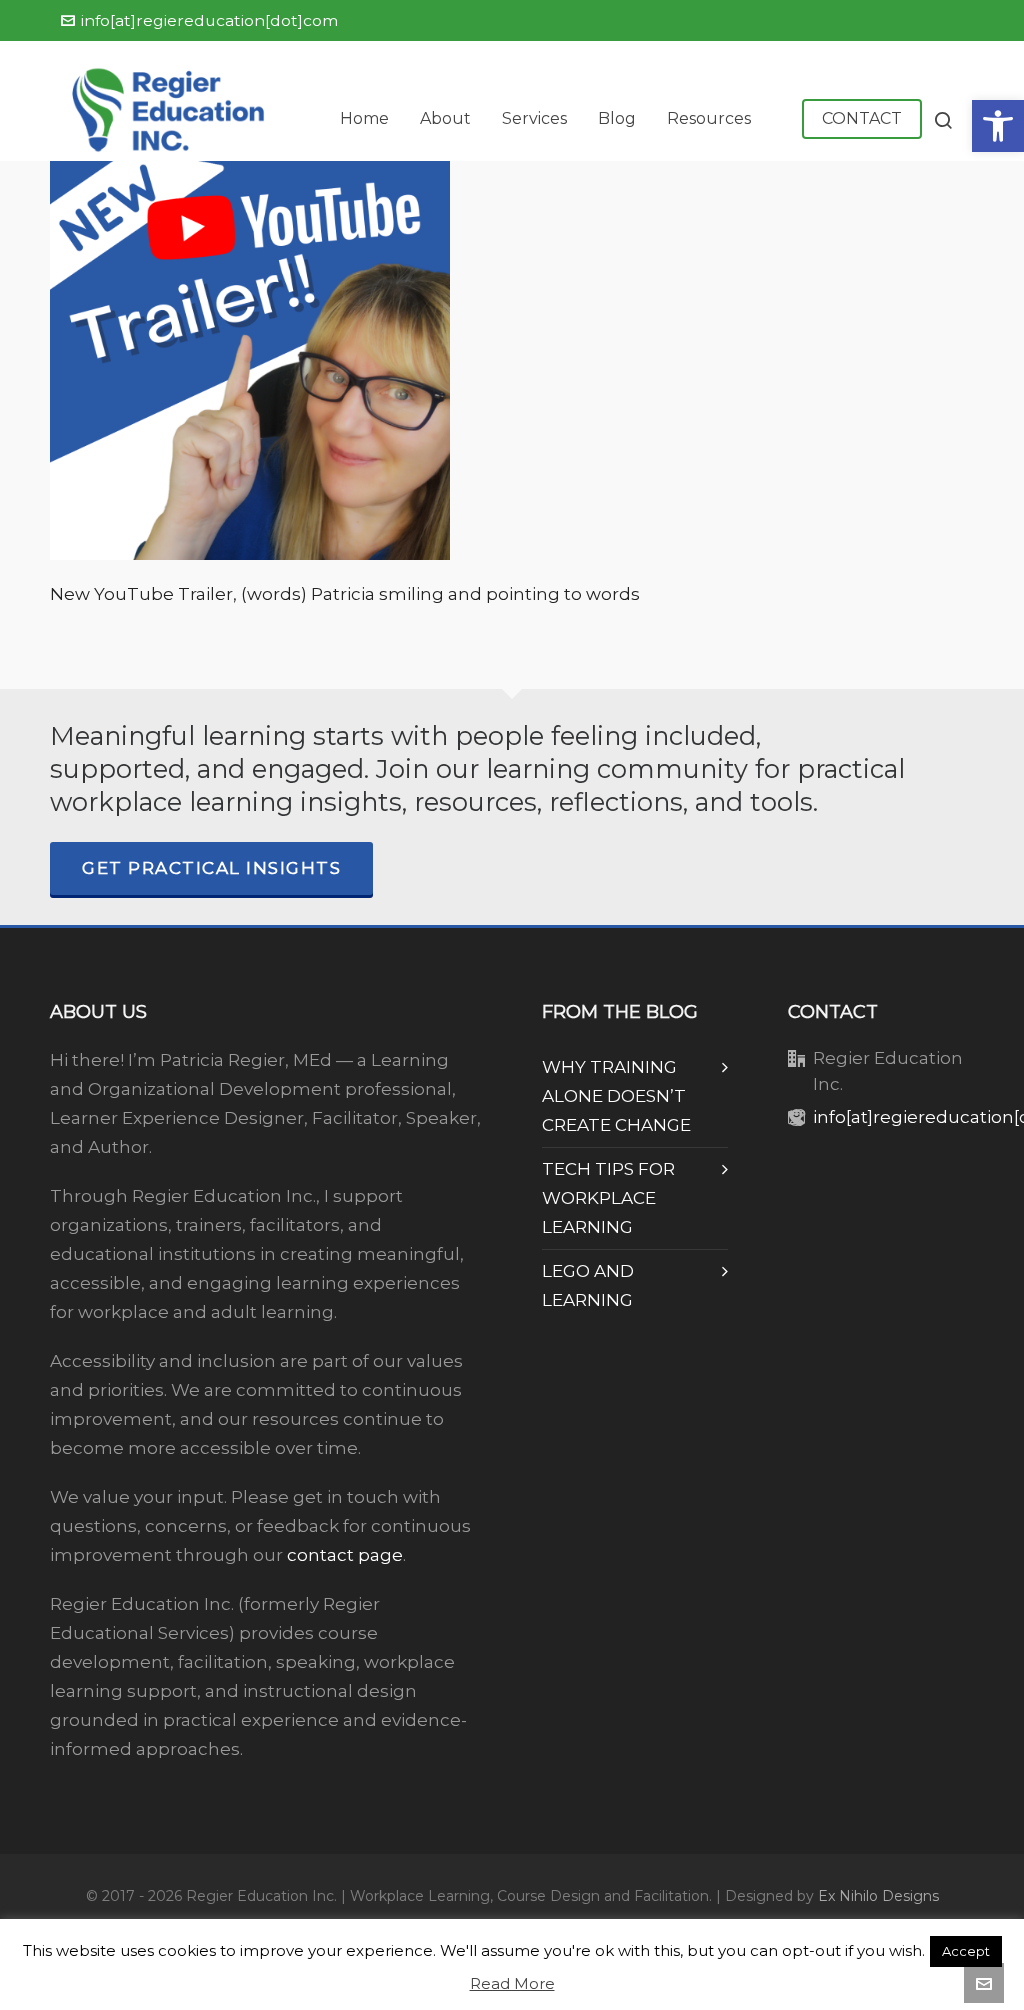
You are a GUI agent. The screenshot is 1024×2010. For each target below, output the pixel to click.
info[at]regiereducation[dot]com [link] (209, 20)
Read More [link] (512, 1983)
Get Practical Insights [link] (211, 868)
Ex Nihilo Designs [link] (878, 1896)
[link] (998, 126)
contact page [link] (345, 1555)
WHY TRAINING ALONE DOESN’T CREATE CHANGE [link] (616, 1096)
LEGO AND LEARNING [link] (588, 1285)
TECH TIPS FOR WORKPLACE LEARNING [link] (608, 1198)
